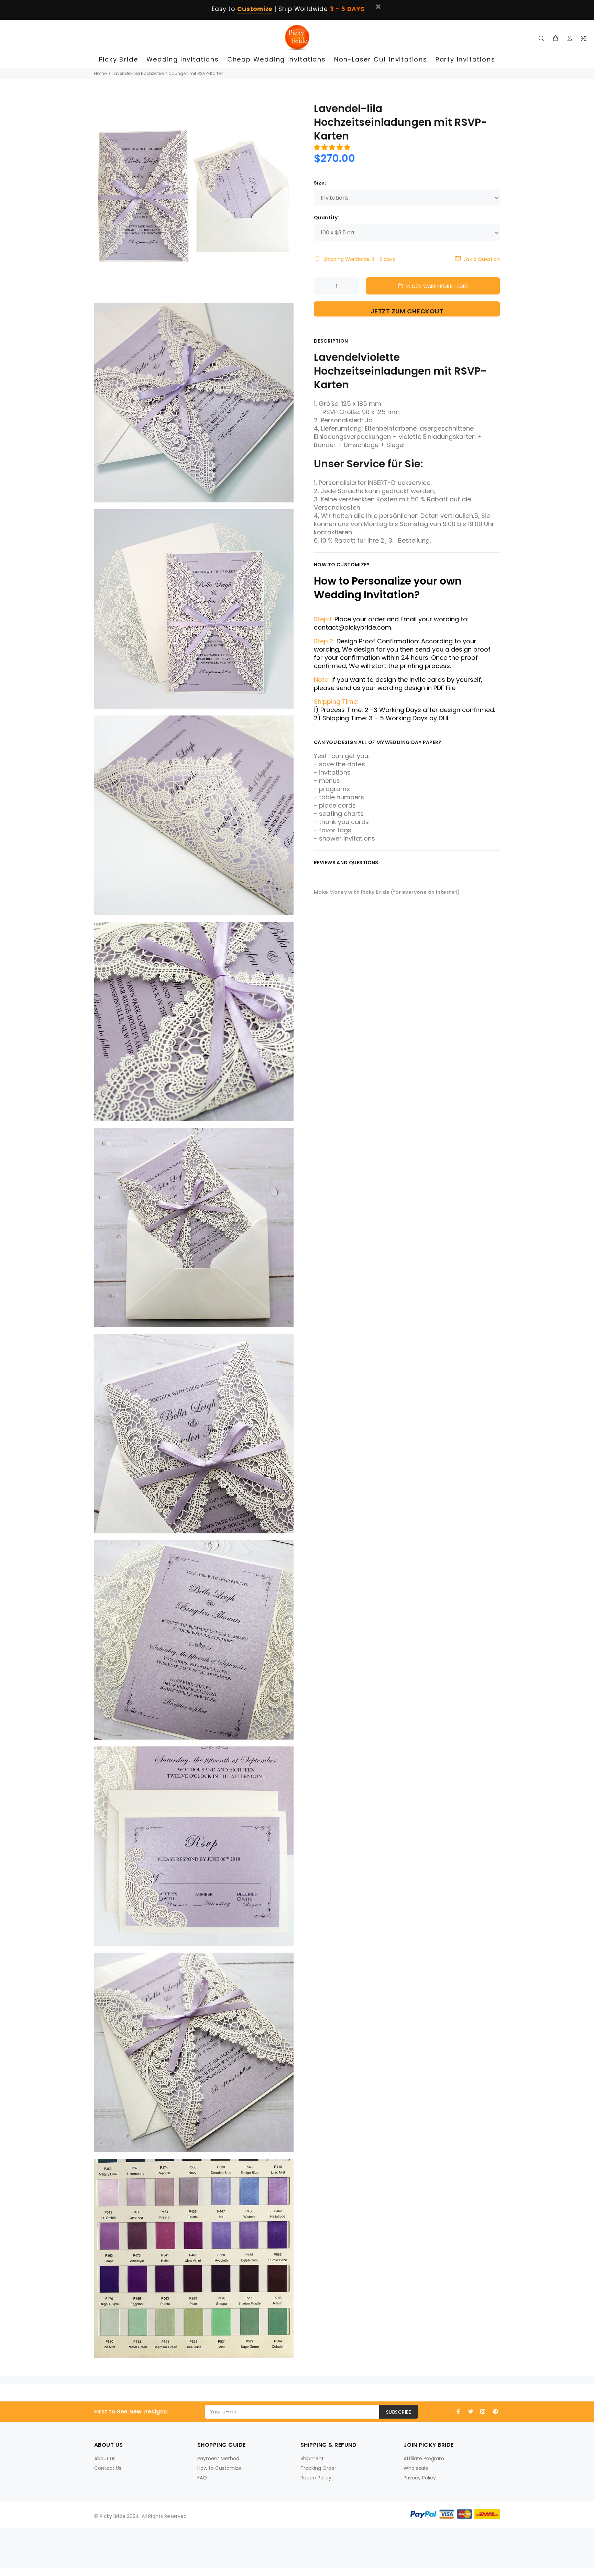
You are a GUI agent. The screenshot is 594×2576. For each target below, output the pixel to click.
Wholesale (416, 2468)
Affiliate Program (424, 2458)
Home (100, 73)
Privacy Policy (420, 2478)
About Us (105, 2458)
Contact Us (108, 2468)
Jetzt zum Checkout (407, 311)
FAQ (202, 2478)
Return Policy (316, 2478)
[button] (333, 147)
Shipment (312, 2458)
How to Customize (219, 2468)
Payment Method (218, 2458)
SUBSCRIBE (399, 2412)
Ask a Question (482, 259)
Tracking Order (318, 2468)
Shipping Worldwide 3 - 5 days (359, 259)
